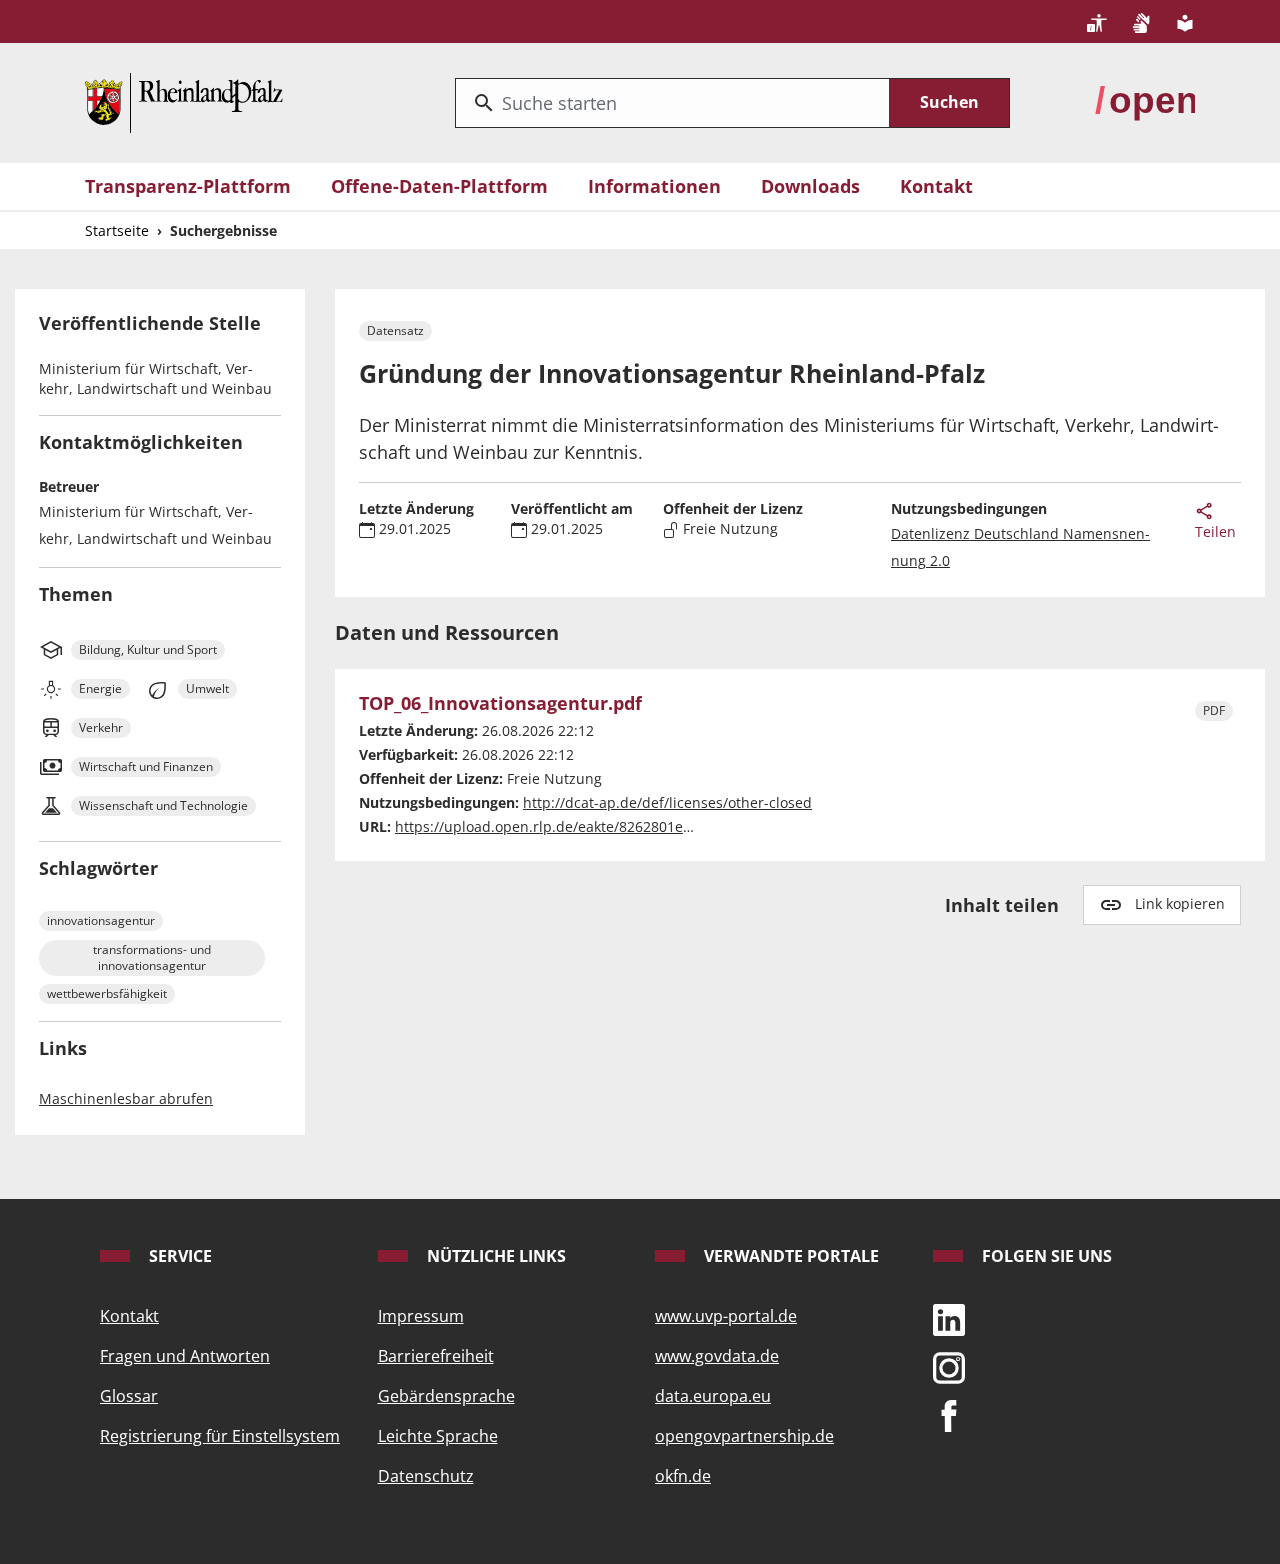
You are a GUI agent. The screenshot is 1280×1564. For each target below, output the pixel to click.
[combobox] (672, 103)
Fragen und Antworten (185, 1356)
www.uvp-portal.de (726, 1316)
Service (178, 1256)
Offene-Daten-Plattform (439, 186)
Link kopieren (1180, 903)
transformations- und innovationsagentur (152, 957)
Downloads (810, 186)
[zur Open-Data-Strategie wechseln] (1145, 101)
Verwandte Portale (789, 1256)
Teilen (1215, 531)
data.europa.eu (713, 1396)
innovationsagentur (101, 920)
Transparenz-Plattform (188, 186)
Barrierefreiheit (436, 1356)
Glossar (129, 1396)
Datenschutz (426, 1476)
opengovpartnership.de (744, 1436)
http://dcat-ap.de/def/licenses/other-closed (667, 802)
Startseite (117, 230)
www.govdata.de (717, 1356)
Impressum (421, 1316)
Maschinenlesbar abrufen (126, 1098)
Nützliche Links (494, 1256)
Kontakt (936, 186)
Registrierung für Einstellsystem (220, 1436)
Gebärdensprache (446, 1396)
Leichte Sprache (438, 1436)
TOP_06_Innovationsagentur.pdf (500, 704)
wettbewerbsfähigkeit (107, 993)
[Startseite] (184, 101)
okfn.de (683, 1476)
